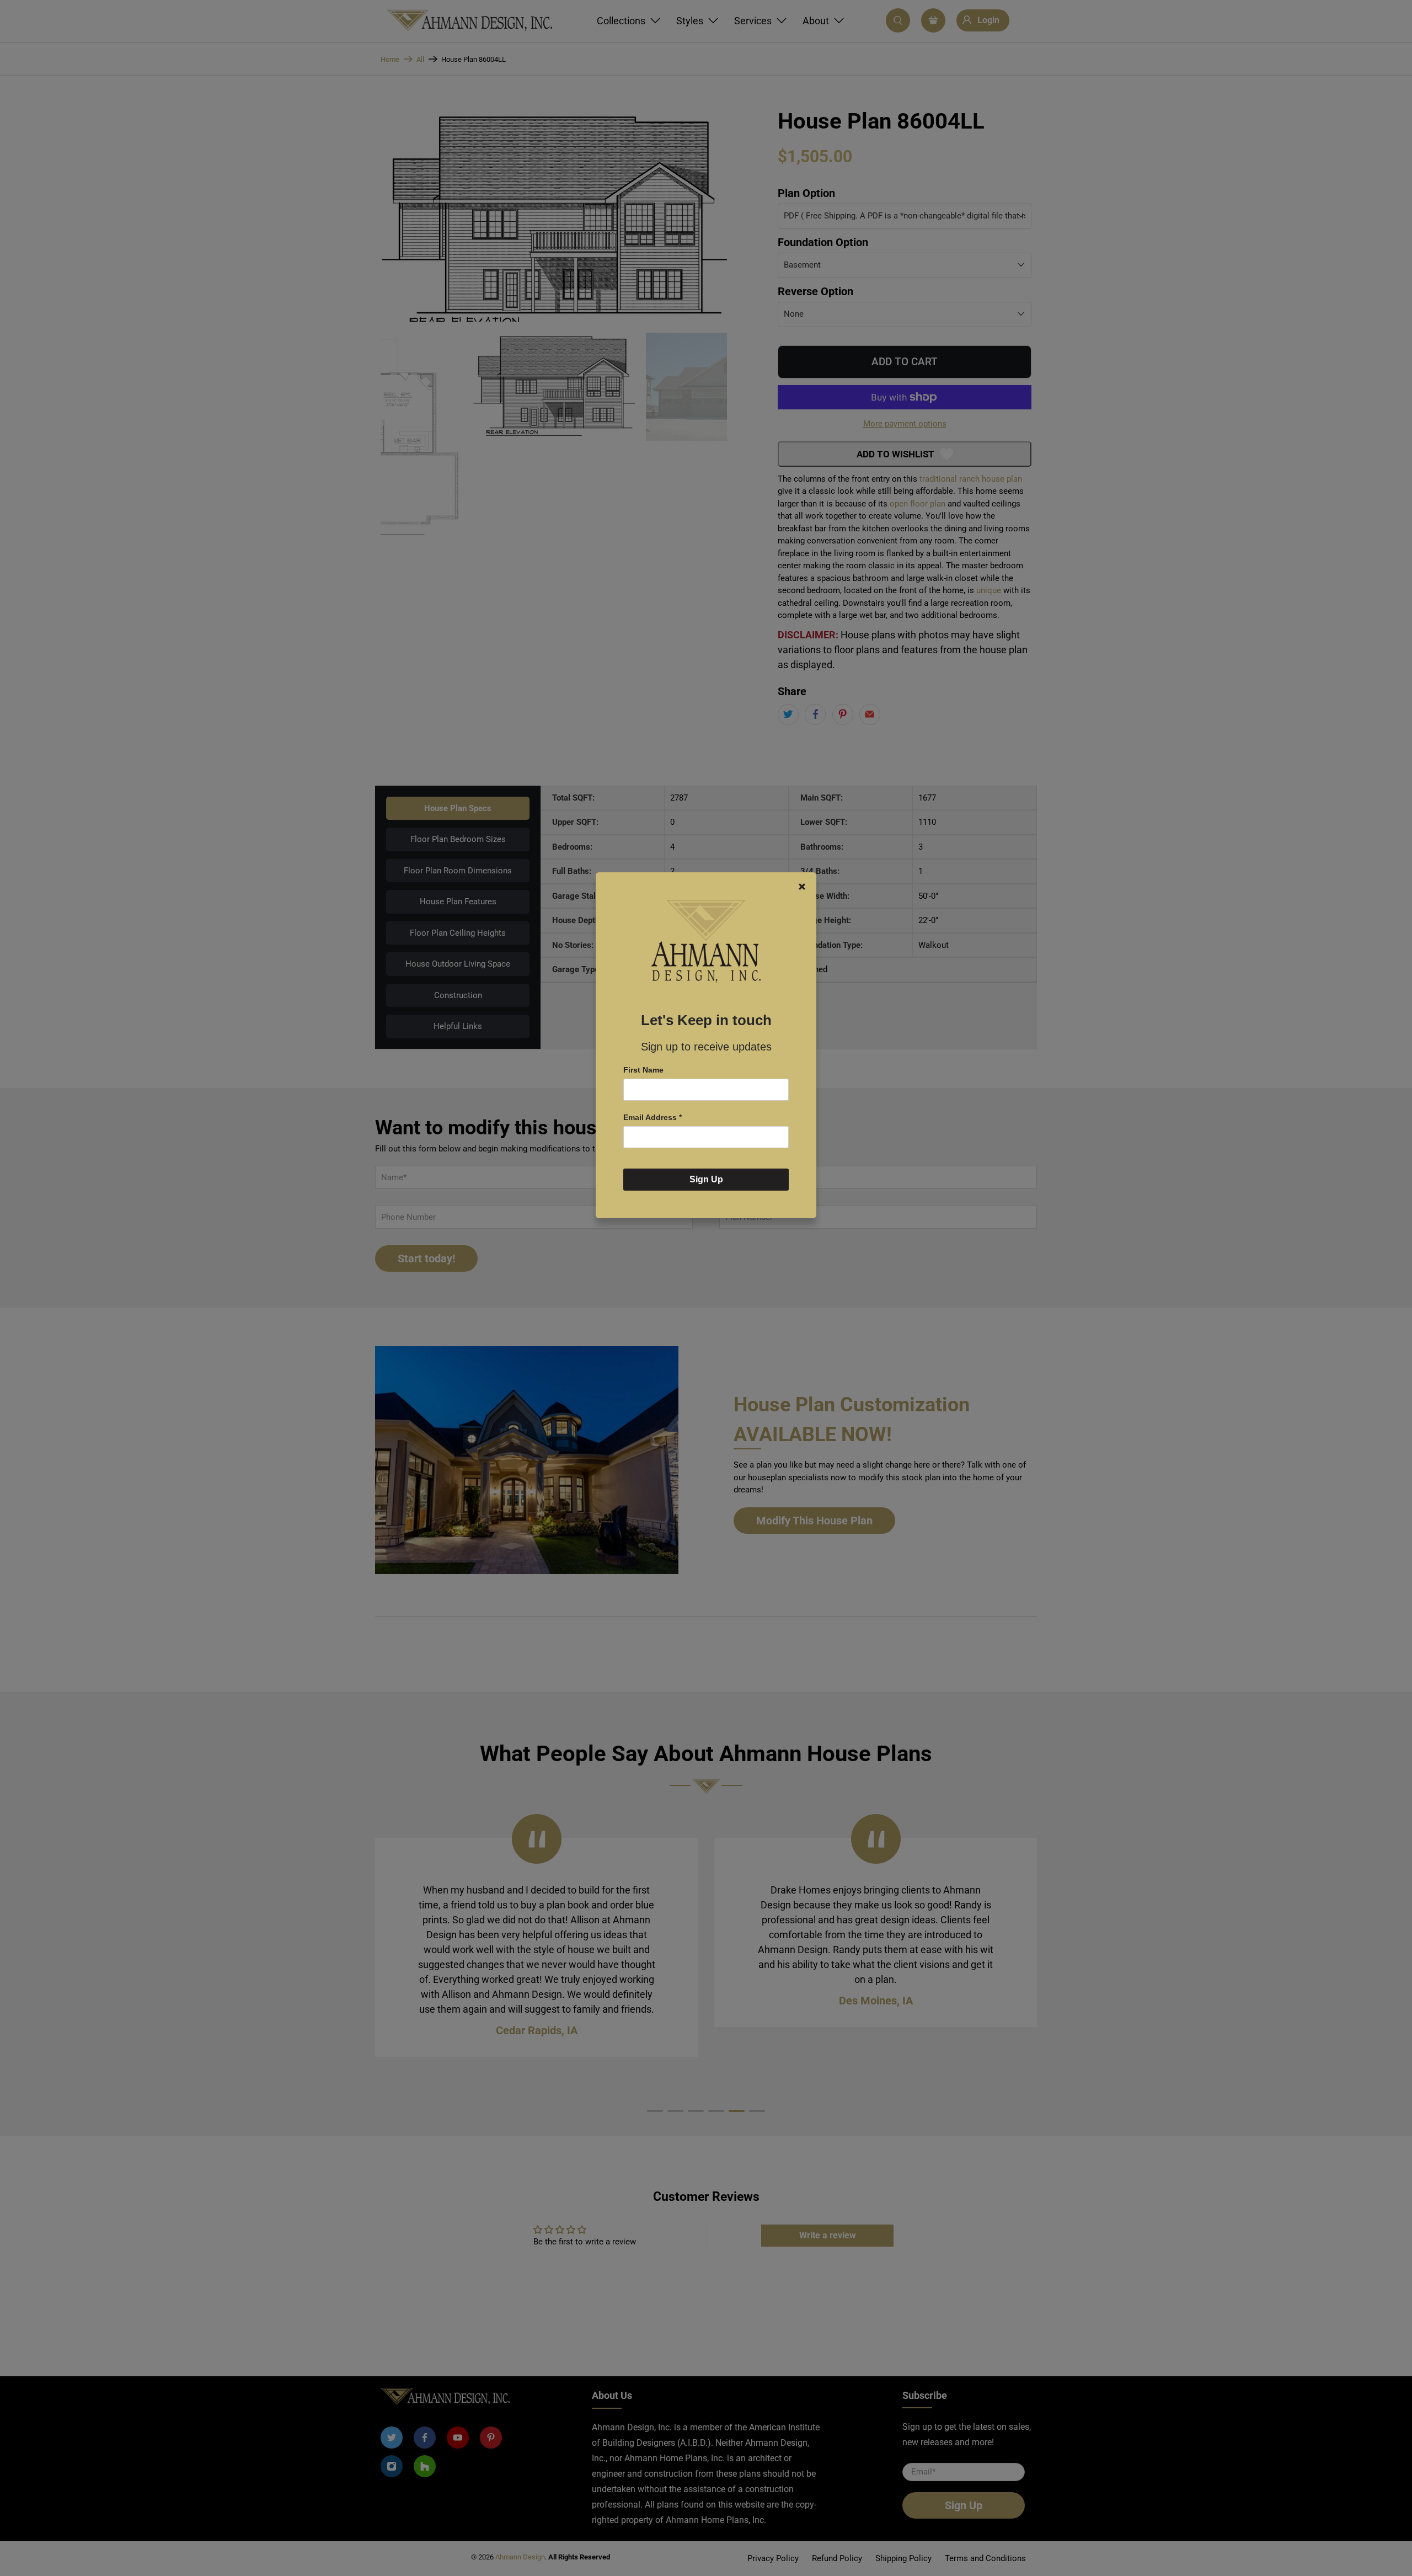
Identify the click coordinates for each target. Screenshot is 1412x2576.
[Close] (802, 887)
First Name (643, 1070)
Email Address (652, 1117)
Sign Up (706, 1180)
